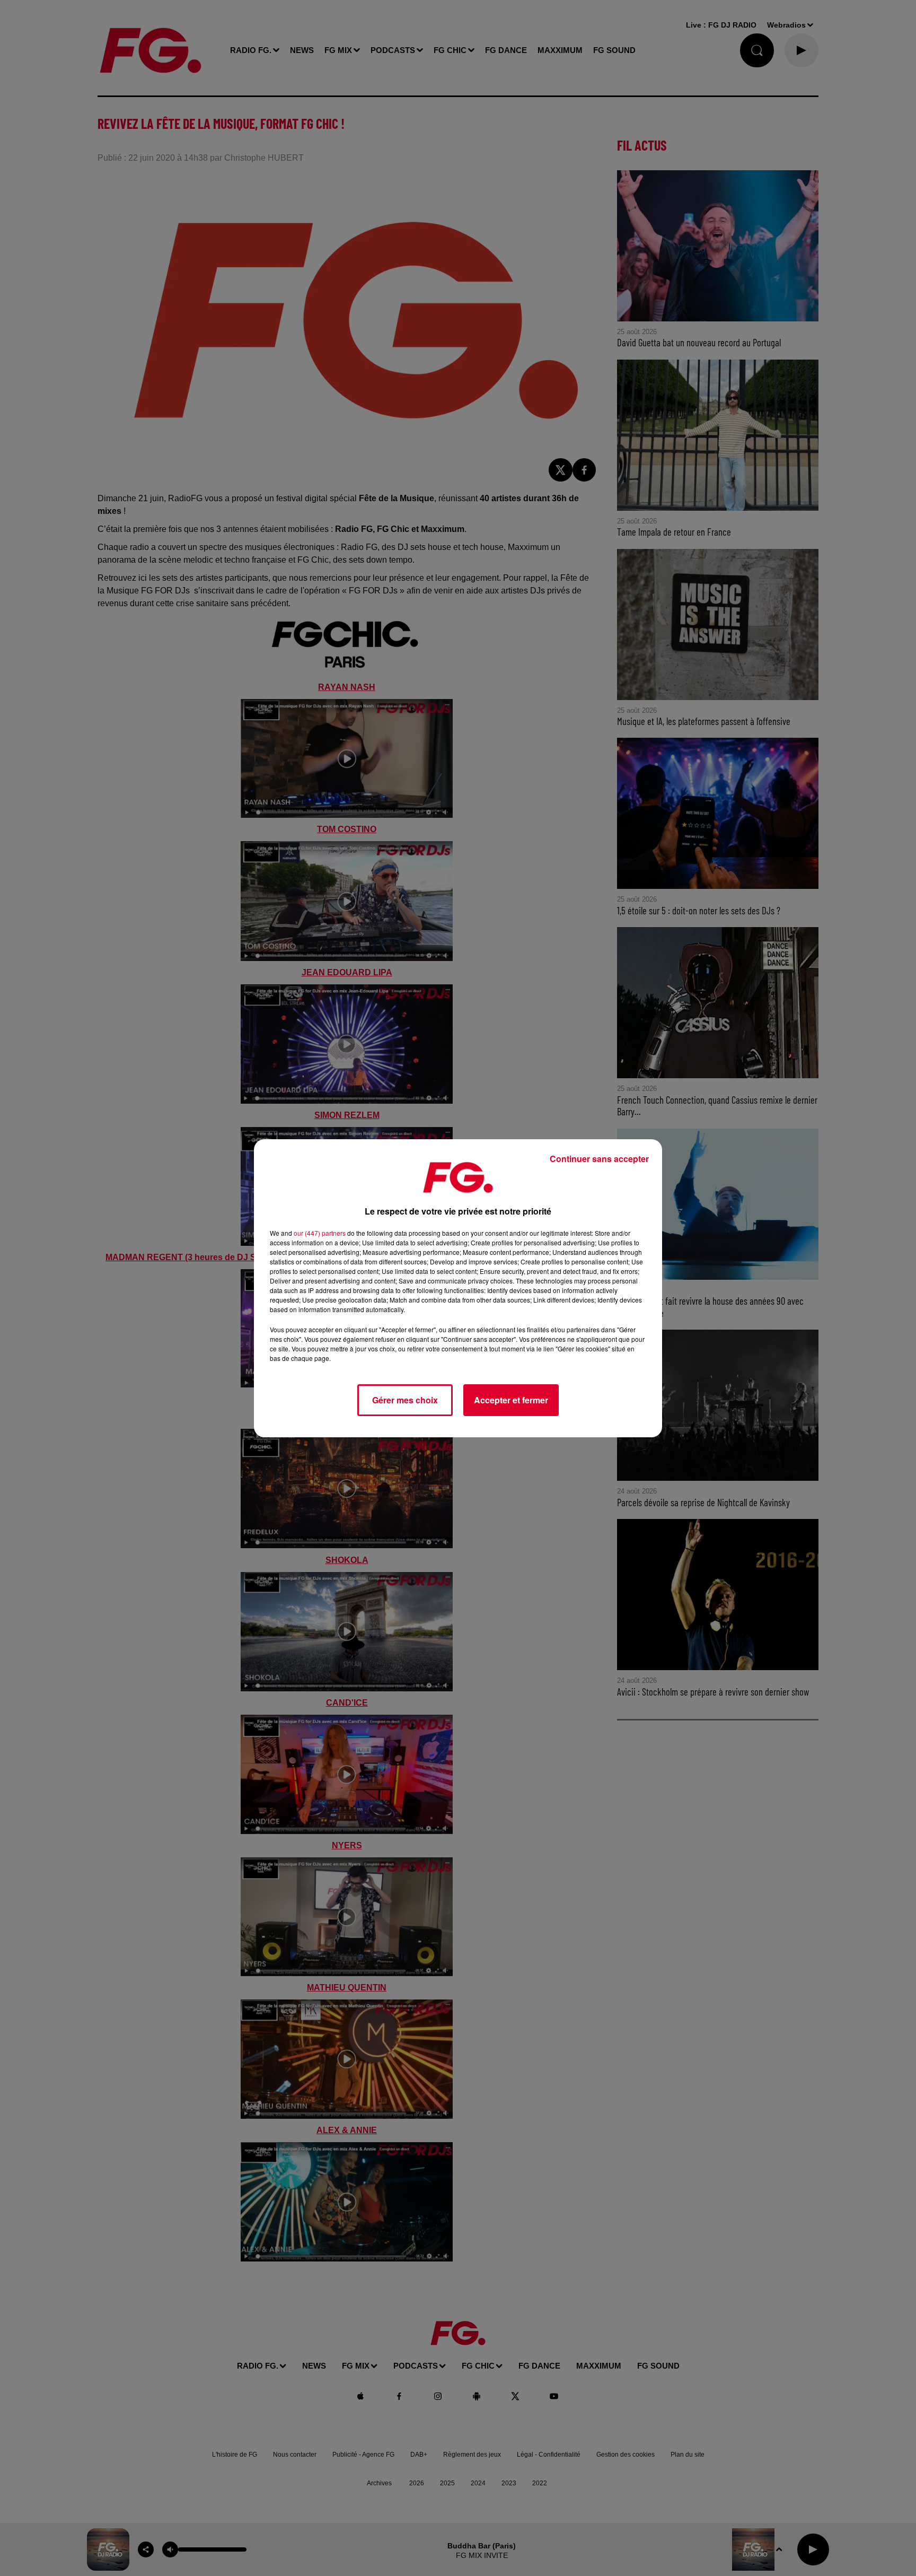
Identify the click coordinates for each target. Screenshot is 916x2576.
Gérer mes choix (405, 1400)
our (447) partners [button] (320, 1233)
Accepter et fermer (511, 1400)
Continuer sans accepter (599, 1159)
